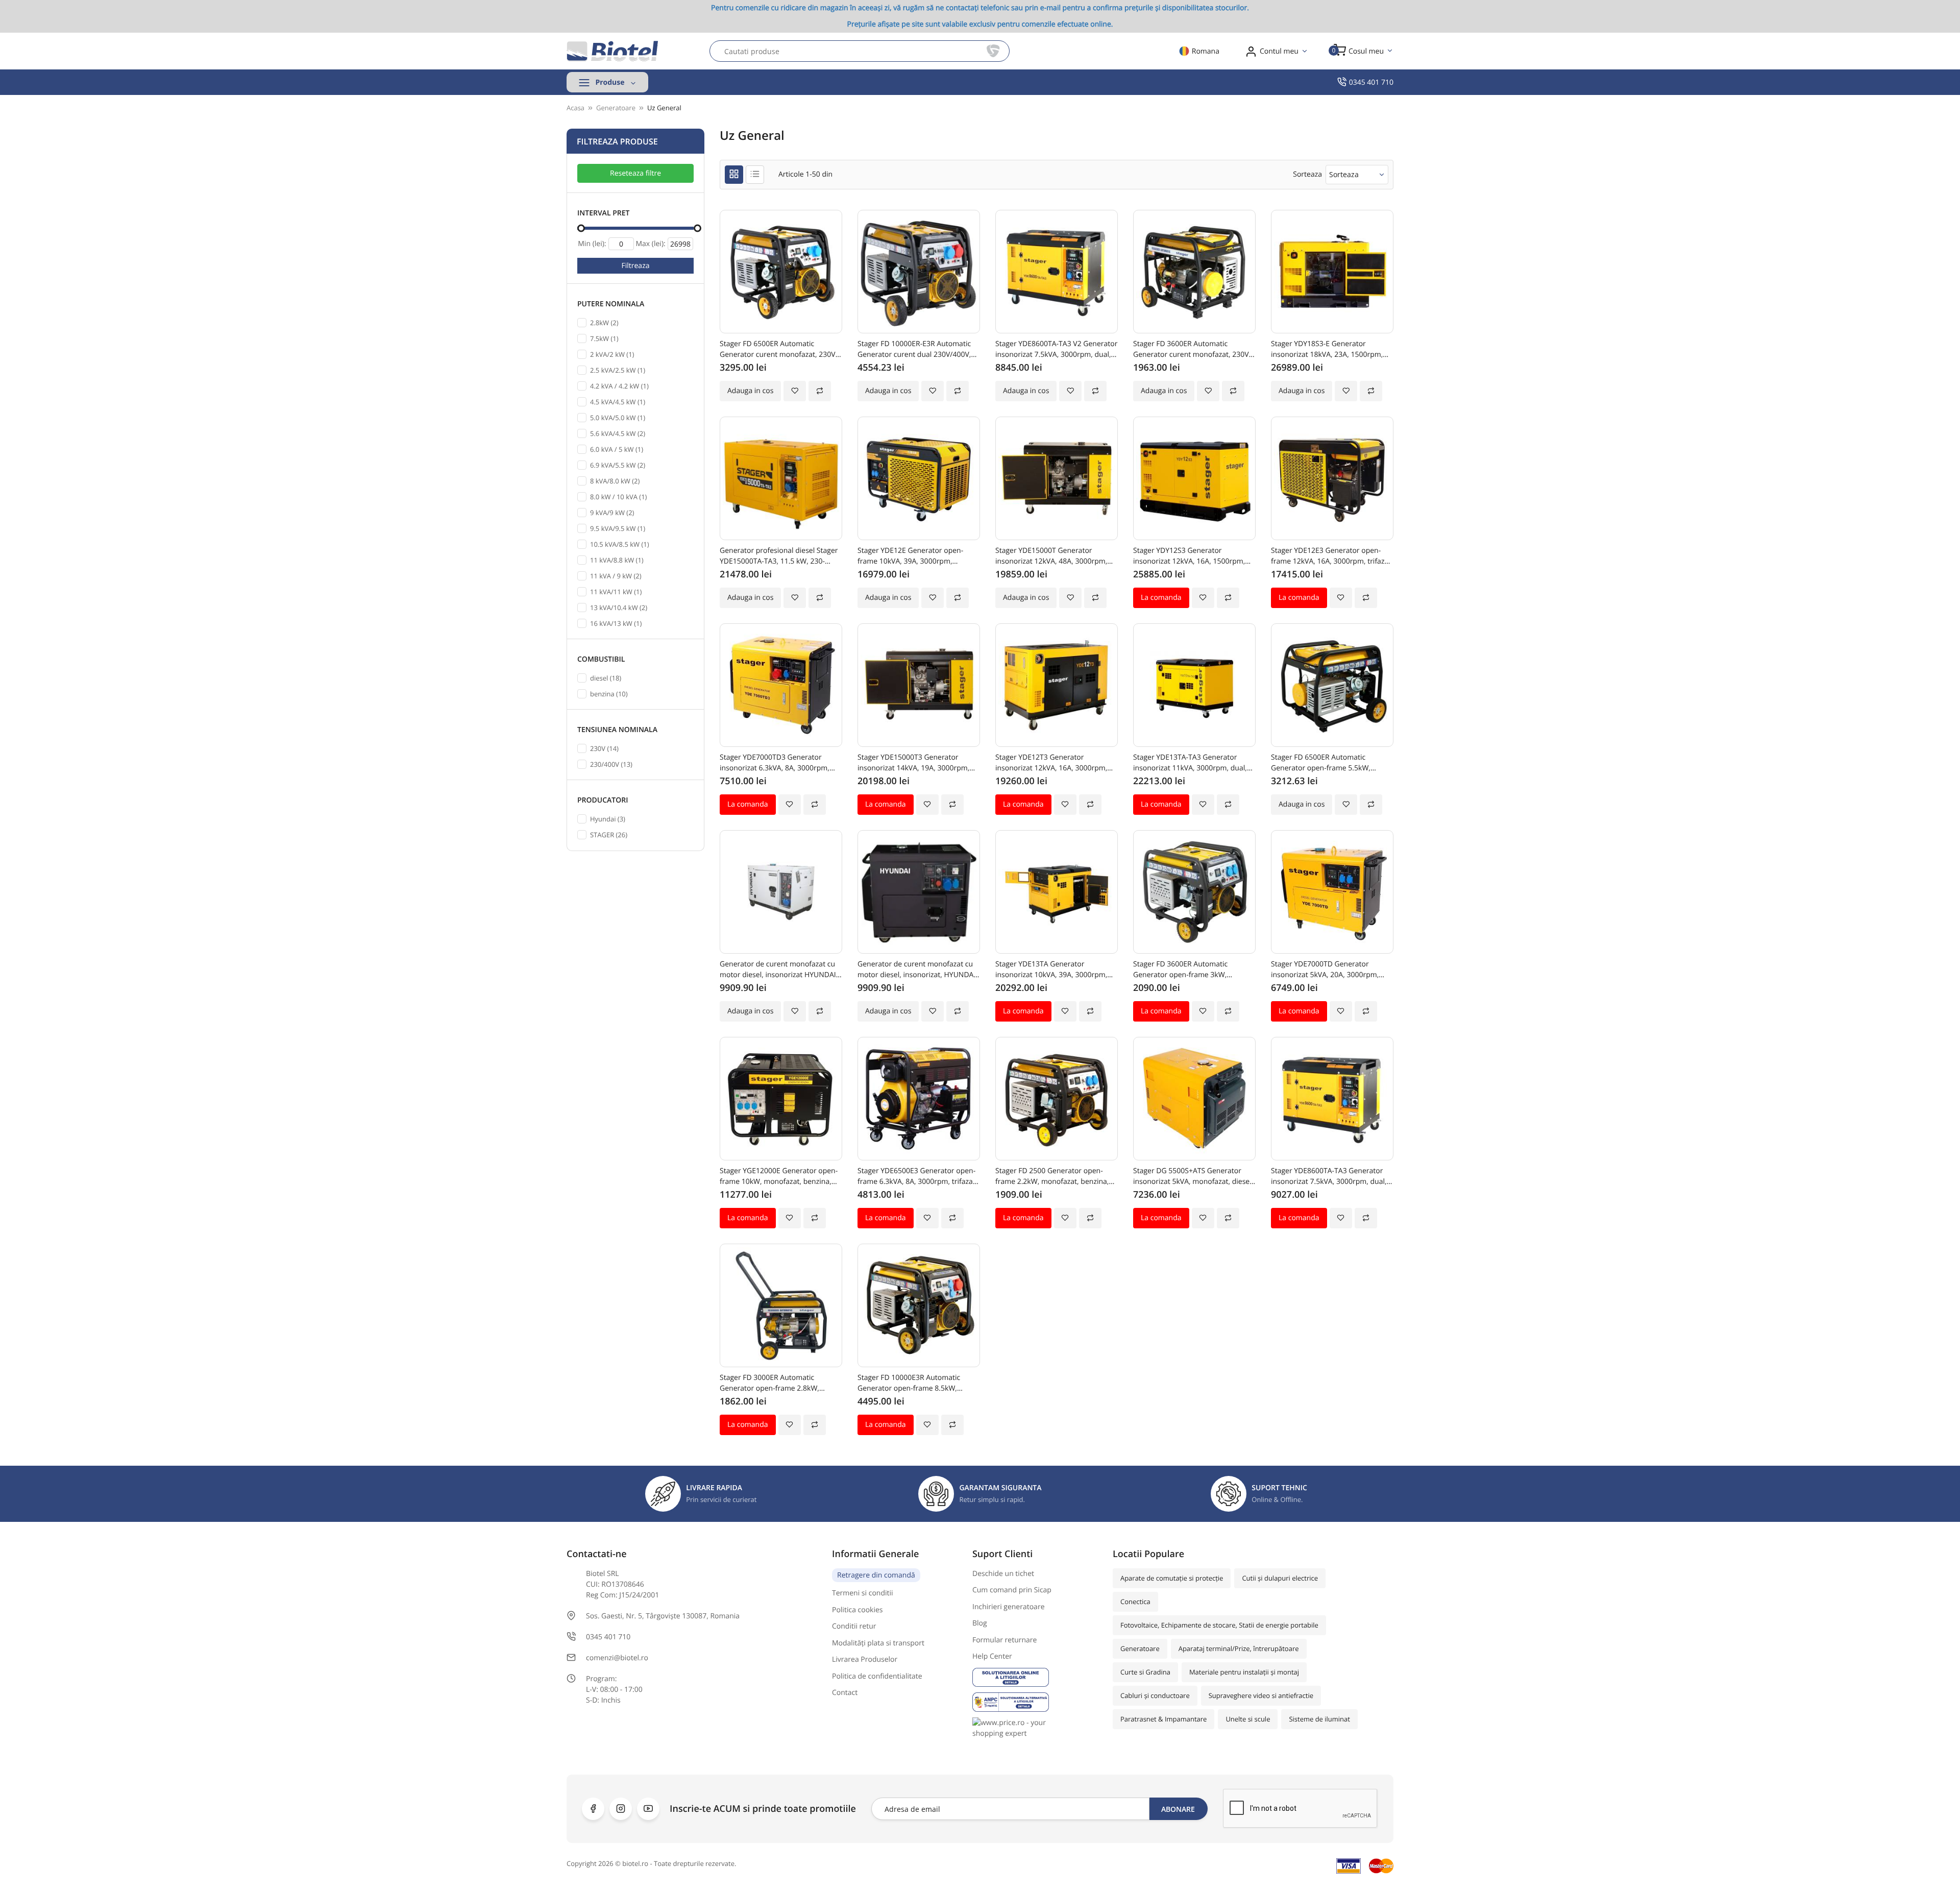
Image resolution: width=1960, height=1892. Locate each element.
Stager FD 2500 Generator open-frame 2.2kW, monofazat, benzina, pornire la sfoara (1052, 1177)
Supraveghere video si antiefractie (1261, 1695)
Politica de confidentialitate (877, 1676)
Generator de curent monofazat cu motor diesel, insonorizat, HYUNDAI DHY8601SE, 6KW (916, 970)
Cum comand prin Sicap (1012, 1590)
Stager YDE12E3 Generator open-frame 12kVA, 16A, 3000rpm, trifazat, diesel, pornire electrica (1332, 556)
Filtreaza (636, 266)
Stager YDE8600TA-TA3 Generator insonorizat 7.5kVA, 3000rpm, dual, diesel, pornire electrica (1329, 1177)
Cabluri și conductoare (1155, 1695)
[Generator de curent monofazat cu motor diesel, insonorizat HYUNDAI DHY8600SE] (781, 892)
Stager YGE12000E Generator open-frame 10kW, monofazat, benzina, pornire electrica (779, 1177)
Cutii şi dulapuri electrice (1280, 1578)
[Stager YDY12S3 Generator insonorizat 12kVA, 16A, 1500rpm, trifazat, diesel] (1194, 478)
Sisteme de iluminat (1319, 1719)
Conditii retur (854, 1626)
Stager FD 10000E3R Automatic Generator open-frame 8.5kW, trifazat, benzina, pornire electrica (913, 1383)
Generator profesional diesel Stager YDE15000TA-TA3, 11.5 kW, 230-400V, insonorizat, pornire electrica (779, 556)
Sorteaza (1344, 174)
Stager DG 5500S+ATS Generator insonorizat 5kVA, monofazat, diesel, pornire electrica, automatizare (1193, 1177)
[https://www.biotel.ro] (612, 51)
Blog (980, 1623)
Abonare (1178, 1809)
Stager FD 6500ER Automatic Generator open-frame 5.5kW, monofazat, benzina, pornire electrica (1321, 763)
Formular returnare (1004, 1640)
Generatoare (1140, 1648)
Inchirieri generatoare (1009, 1607)
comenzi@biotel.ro (617, 1658)
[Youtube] (648, 1809)
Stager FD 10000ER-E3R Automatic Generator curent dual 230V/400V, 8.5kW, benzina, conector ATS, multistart (914, 349)
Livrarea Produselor (865, 1659)
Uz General (664, 108)
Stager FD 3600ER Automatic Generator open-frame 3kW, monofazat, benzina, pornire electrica (1180, 970)
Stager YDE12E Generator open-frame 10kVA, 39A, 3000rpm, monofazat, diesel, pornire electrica (916, 556)
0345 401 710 (1371, 82)
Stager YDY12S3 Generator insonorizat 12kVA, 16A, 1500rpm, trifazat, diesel (1189, 556)
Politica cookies (857, 1610)
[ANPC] (1035, 1702)
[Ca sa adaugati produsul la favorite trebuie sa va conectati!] (795, 391)
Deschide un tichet (1003, 1574)
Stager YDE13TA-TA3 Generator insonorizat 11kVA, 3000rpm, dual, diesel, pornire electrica (1190, 763)
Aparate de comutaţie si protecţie (1172, 1578)
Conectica (1135, 1602)
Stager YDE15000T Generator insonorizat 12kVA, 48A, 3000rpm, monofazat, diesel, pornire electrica (1054, 556)
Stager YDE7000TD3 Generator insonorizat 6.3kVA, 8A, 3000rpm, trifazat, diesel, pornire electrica (775, 763)
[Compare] (820, 391)
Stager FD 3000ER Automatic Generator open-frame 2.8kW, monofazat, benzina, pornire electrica (769, 1383)
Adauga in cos (750, 391)
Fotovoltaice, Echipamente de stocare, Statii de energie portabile (1219, 1625)
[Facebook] (593, 1809)
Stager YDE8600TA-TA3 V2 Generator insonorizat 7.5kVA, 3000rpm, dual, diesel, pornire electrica (1056, 349)
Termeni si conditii (863, 1593)
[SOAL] (1035, 1677)
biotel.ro (635, 1863)
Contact (845, 1693)
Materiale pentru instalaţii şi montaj (1244, 1672)
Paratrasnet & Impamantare (1163, 1719)
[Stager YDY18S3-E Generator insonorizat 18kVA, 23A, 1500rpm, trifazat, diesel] (1332, 272)
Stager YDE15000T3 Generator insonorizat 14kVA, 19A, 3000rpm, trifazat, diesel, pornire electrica (913, 763)
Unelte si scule (1248, 1719)
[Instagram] (621, 1809)
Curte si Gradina (1145, 1672)
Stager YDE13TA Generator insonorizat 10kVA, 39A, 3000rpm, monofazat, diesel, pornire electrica (1054, 970)
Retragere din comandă (876, 1575)
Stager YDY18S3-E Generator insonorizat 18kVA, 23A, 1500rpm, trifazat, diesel (1327, 349)
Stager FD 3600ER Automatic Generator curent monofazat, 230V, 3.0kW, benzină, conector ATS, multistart (1192, 349)
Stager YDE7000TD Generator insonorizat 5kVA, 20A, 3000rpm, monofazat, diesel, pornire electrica (1330, 970)
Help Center (992, 1656)
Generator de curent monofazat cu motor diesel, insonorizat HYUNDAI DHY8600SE (778, 970)
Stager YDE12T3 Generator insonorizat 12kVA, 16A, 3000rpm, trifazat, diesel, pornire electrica (1051, 763)
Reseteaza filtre (635, 173)
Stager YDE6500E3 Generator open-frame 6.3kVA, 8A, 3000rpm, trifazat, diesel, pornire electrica (917, 1177)
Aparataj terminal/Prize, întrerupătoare (1239, 1648)
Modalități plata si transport (878, 1643)
